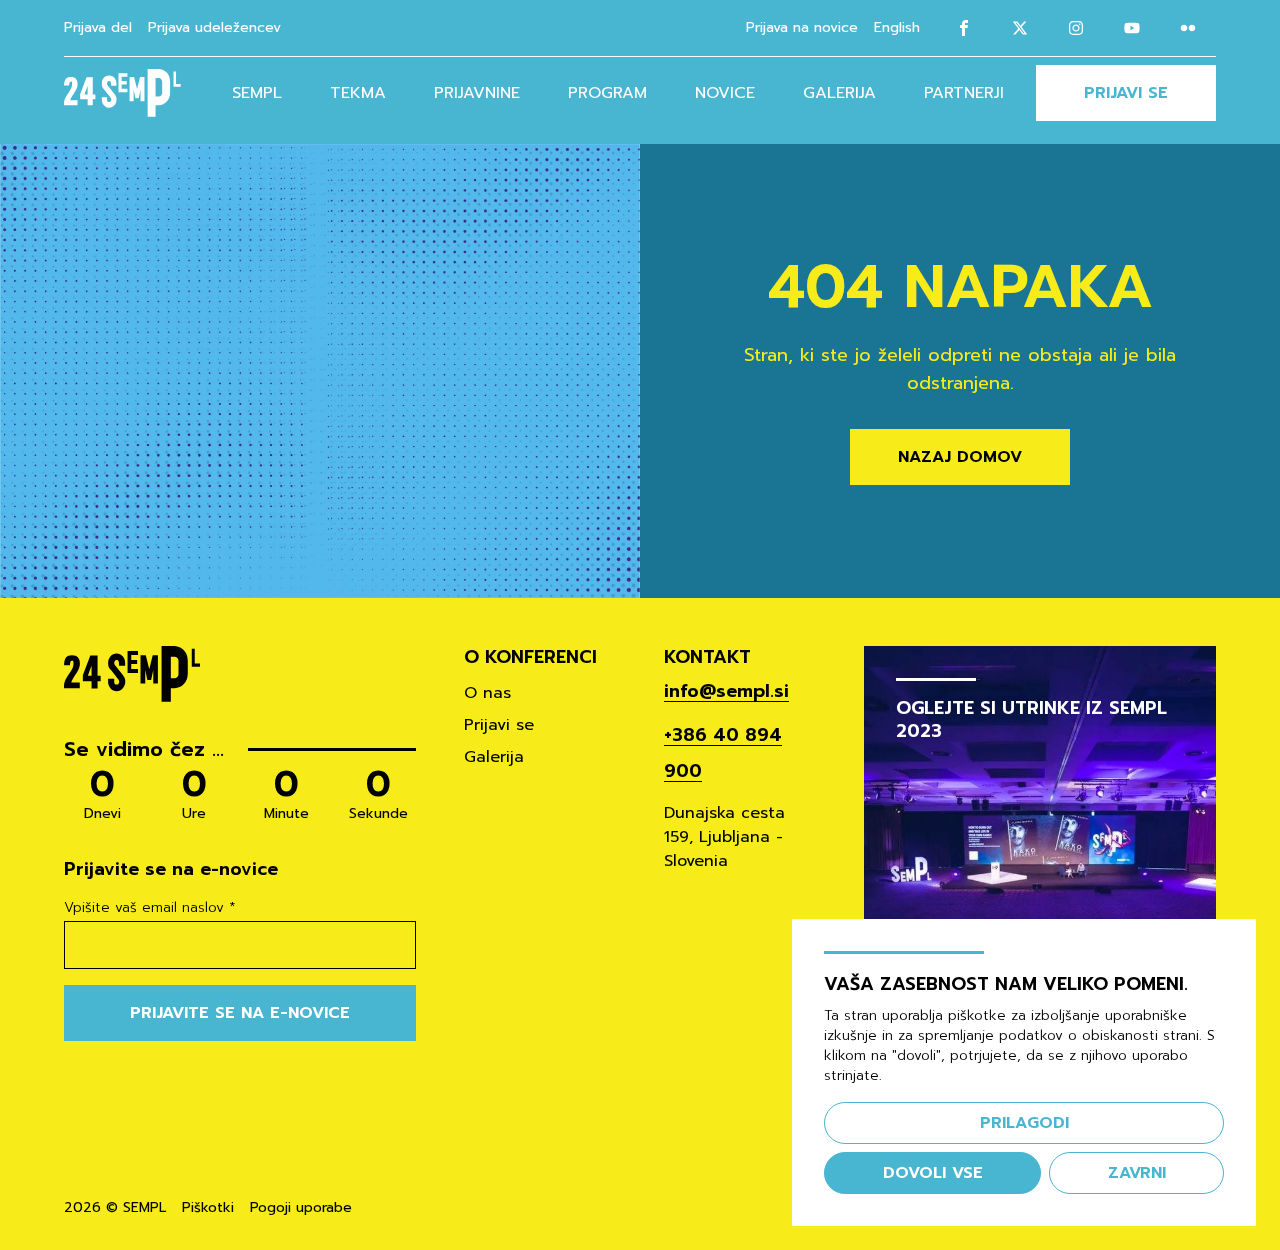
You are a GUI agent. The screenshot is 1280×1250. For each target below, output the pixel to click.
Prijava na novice (802, 27)
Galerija (839, 93)
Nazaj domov (960, 457)
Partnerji (964, 93)
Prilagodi (1024, 1123)
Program (607, 93)
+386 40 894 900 (723, 753)
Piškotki (208, 1208)
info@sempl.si (726, 691)
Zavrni (1137, 1173)
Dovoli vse (933, 1173)
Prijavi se (1126, 93)
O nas (487, 693)
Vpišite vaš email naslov (150, 908)
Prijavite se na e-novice (240, 1013)
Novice (725, 93)
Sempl (257, 93)
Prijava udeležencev (214, 27)
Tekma (358, 93)
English (897, 28)
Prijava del (98, 27)
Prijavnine (477, 93)
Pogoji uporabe (301, 1208)
